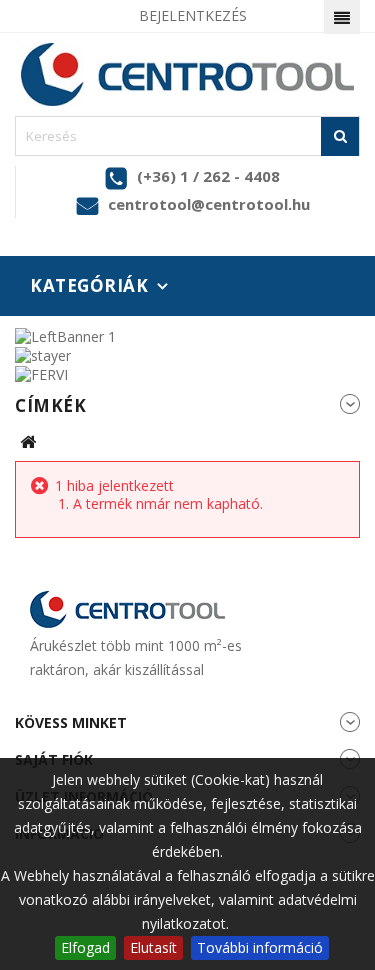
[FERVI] (41, 373)
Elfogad (85, 947)
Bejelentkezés (193, 15)
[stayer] (43, 354)
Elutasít (153, 947)
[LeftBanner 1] (65, 334)
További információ (260, 947)
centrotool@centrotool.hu (209, 204)
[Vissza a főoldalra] (28, 442)
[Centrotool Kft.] (187, 74)
